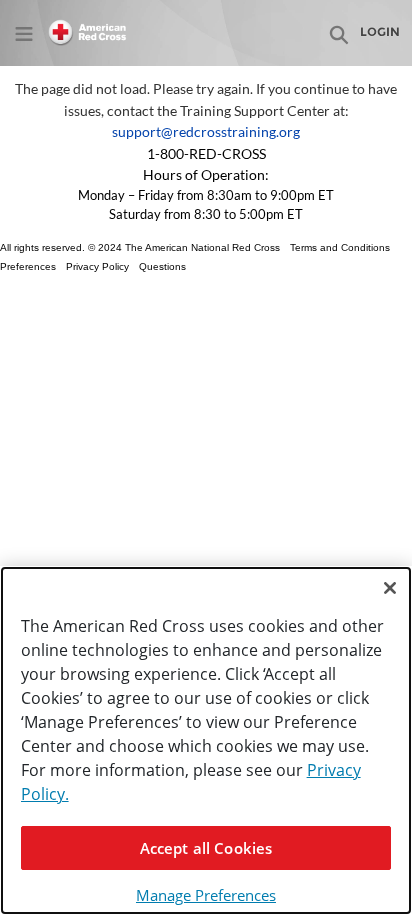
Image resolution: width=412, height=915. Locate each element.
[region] (206, 740)
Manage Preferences (206, 895)
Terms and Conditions (340, 247)
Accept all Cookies (206, 848)
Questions (162, 266)
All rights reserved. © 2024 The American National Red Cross (140, 247)
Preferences (28, 266)
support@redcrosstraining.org (206, 131)
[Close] (390, 588)
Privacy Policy (97, 266)
